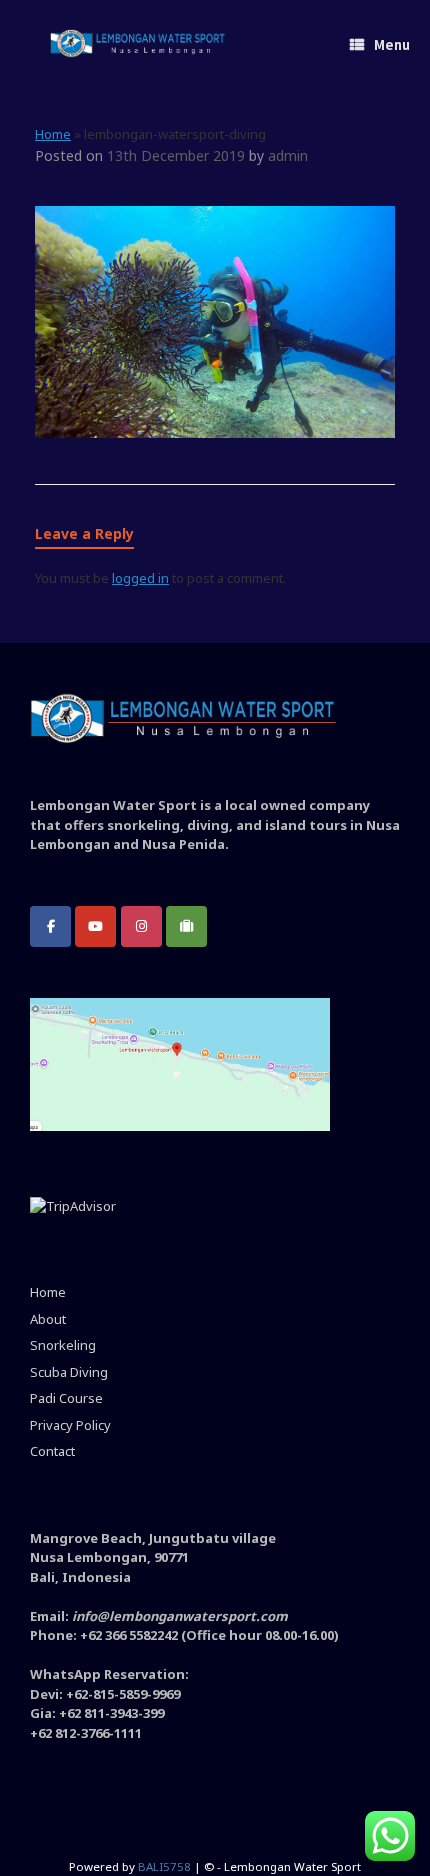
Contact (52, 1451)
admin (288, 155)
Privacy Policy (70, 1425)
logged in (140, 578)
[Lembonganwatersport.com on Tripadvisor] (186, 926)
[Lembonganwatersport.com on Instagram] (141, 926)
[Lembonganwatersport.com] (138, 45)
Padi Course (66, 1398)
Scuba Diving (69, 1372)
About (48, 1319)
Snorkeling (63, 1345)
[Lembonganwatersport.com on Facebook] (50, 926)
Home (53, 134)
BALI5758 (164, 1866)
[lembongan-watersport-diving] (215, 433)
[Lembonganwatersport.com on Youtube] (95, 926)
